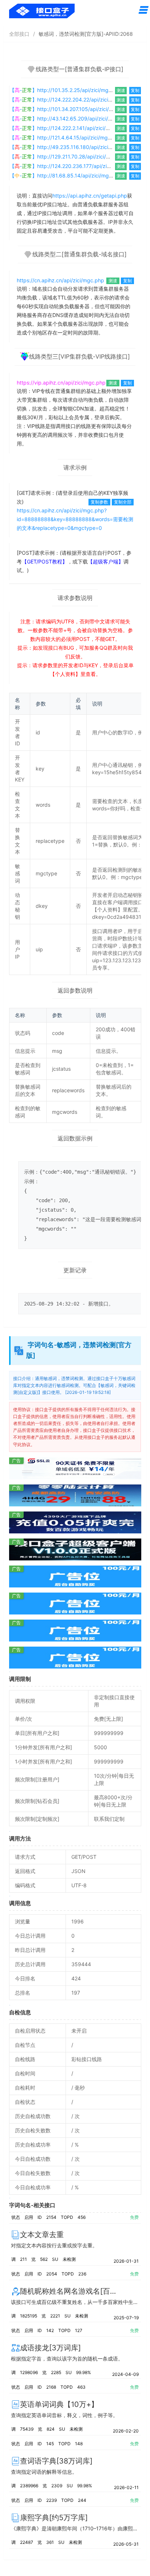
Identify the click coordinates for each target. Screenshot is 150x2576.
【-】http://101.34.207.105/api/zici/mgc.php (70, 109)
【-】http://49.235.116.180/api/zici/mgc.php (70, 147)
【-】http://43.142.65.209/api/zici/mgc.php (70, 119)
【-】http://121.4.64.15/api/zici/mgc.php (66, 137)
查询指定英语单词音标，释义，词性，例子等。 (64, 2415)
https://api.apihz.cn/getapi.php (90, 196)
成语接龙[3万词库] (50, 2348)
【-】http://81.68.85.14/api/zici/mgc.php (66, 175)
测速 (121, 90)
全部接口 (19, 34)
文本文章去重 (42, 2235)
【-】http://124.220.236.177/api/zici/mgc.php (72, 166)
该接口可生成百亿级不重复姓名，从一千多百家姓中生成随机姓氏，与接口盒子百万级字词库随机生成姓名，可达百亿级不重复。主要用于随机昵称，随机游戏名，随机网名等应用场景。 (75, 2302)
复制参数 (99, 502)
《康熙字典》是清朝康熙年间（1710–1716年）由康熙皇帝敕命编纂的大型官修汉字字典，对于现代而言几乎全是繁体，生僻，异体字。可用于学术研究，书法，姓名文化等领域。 (75, 2528)
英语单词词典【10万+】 (59, 2404)
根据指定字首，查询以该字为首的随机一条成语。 (67, 2359)
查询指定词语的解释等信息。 (44, 2472)
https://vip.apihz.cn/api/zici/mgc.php (61, 383)
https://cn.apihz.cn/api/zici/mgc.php (60, 280)
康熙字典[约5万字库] (54, 2518)
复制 (135, 90)
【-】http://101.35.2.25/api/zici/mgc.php (66, 90)
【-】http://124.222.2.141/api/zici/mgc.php (68, 128)
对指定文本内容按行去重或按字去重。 (54, 2245)
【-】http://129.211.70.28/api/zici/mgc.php (68, 156)
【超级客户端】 (106, 561)
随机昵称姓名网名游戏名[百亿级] (74, 2291)
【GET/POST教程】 (45, 561)
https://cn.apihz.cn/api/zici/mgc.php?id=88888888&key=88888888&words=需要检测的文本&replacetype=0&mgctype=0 (75, 519)
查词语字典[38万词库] (56, 2461)
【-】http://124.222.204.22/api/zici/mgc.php (70, 100)
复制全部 (123, 502)
